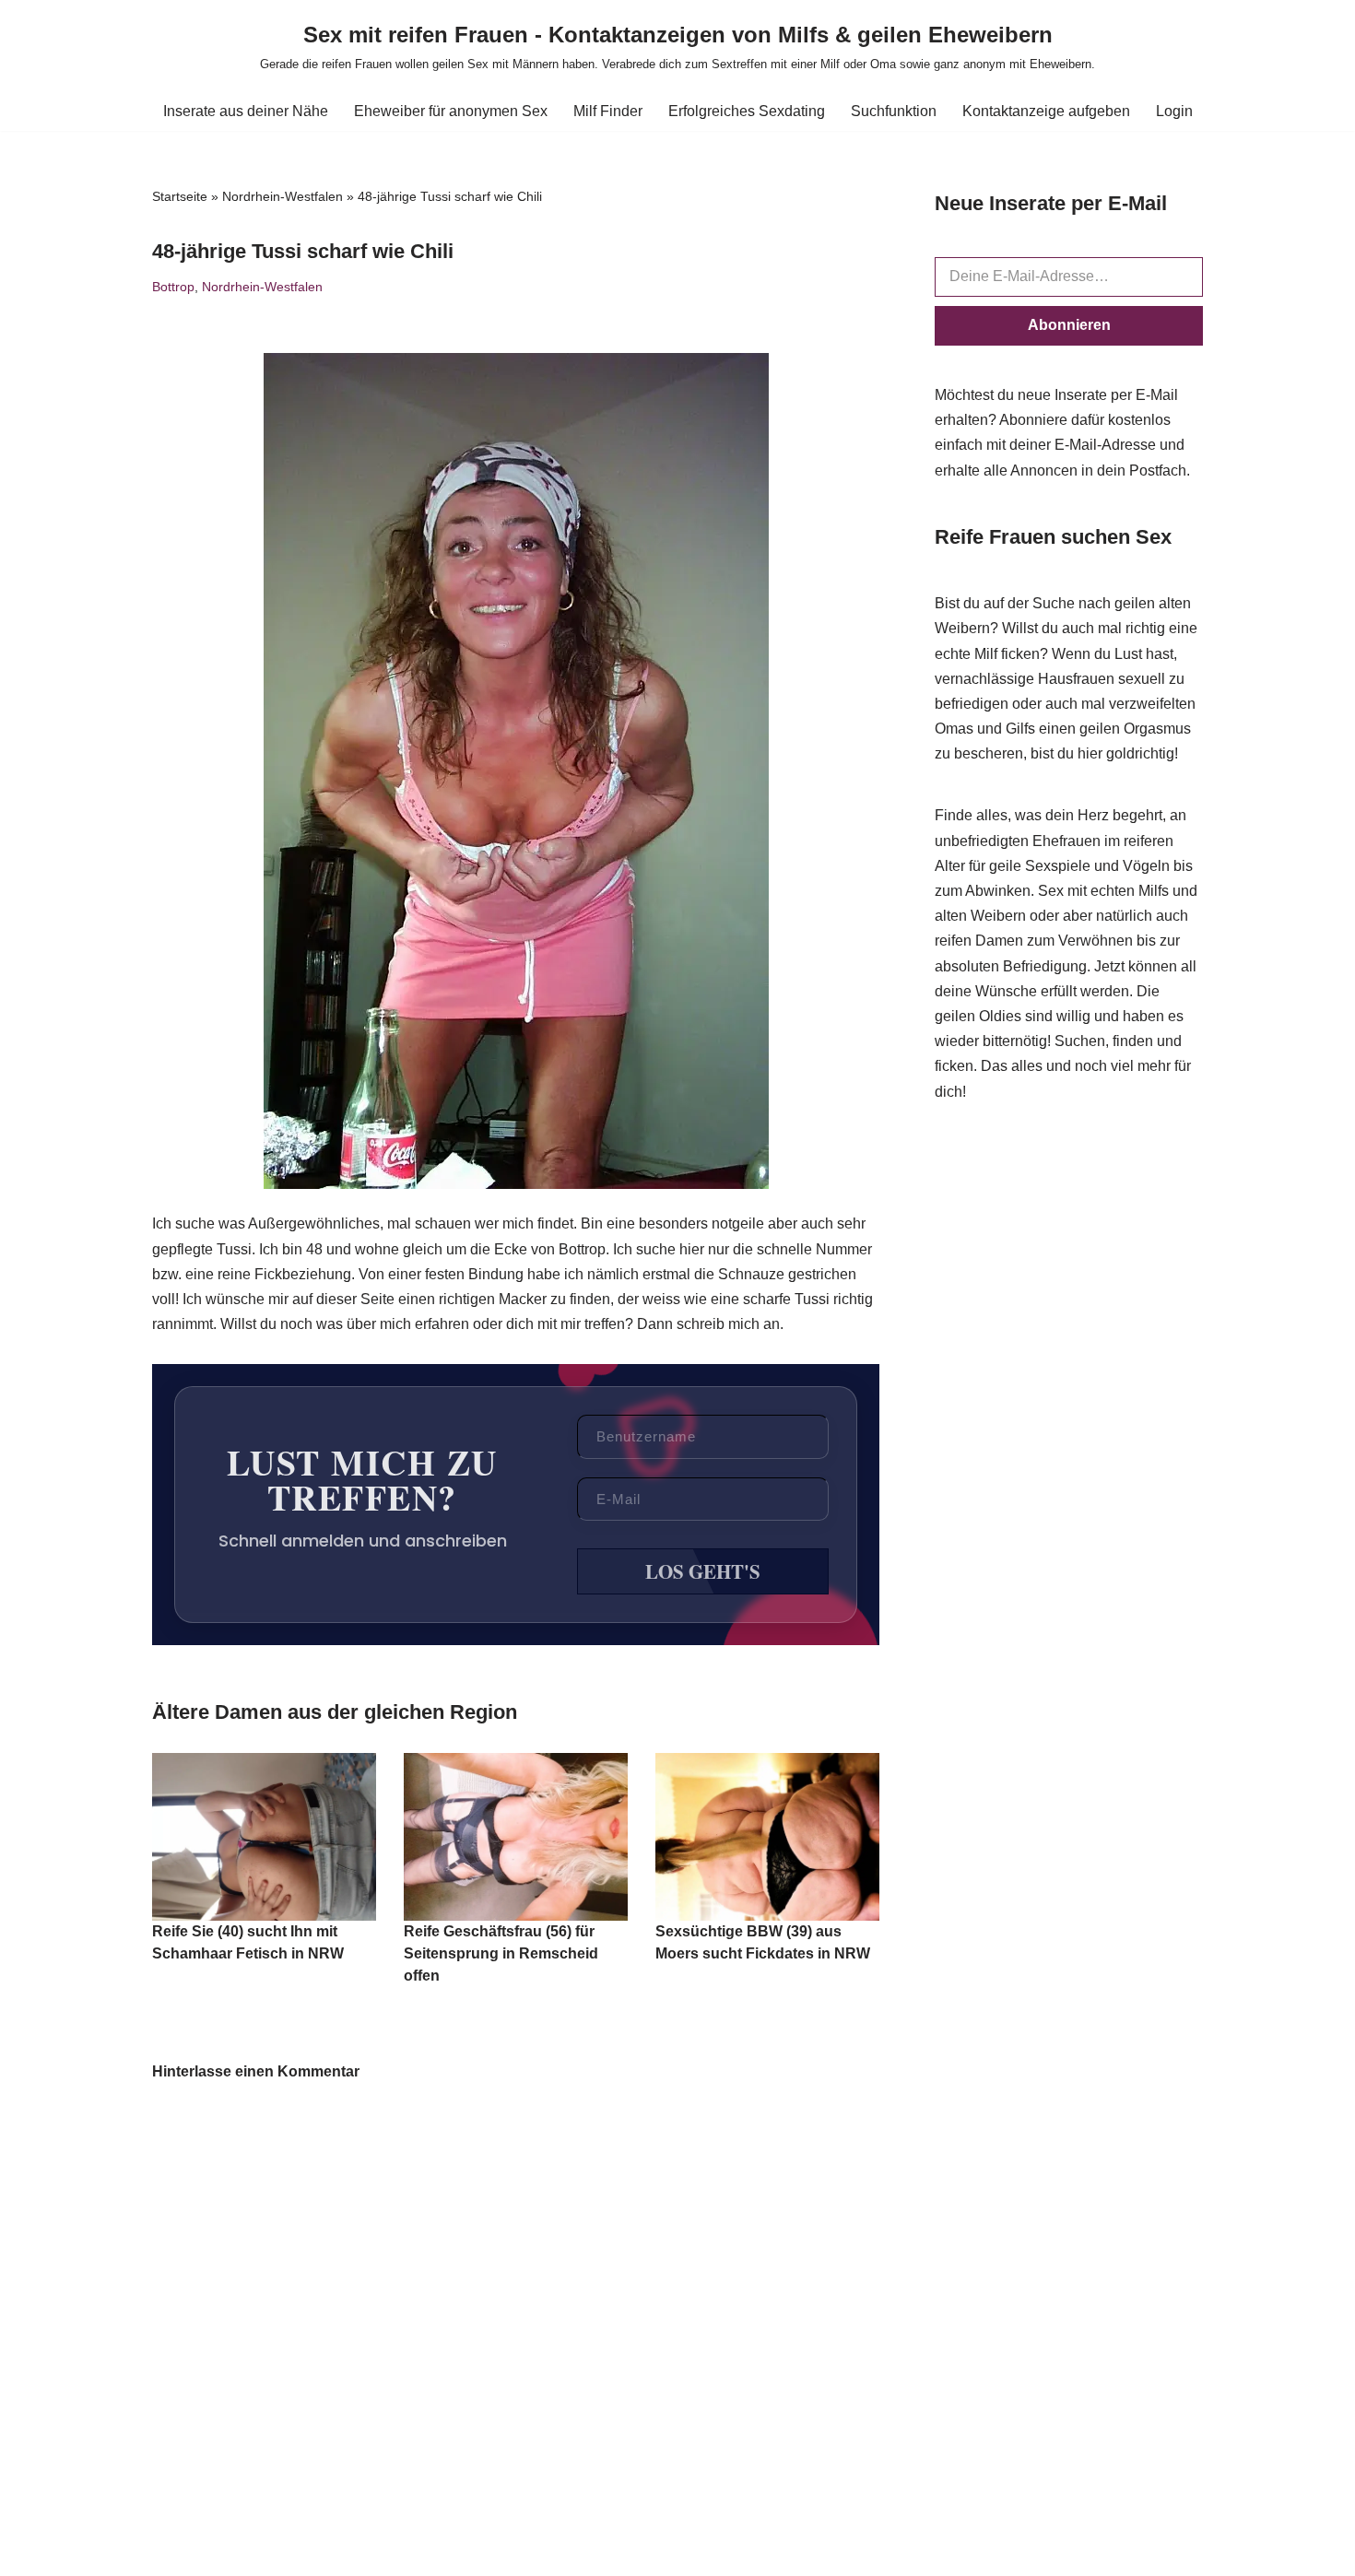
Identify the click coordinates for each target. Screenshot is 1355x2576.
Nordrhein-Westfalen (283, 196)
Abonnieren (1069, 325)
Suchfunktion (894, 111)
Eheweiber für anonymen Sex (451, 111)
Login (1174, 111)
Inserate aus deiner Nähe (246, 111)
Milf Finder (608, 111)
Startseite (180, 196)
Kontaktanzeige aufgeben (1046, 111)
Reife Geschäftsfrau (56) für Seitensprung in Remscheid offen (501, 1953)
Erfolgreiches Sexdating (747, 111)
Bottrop (173, 287)
